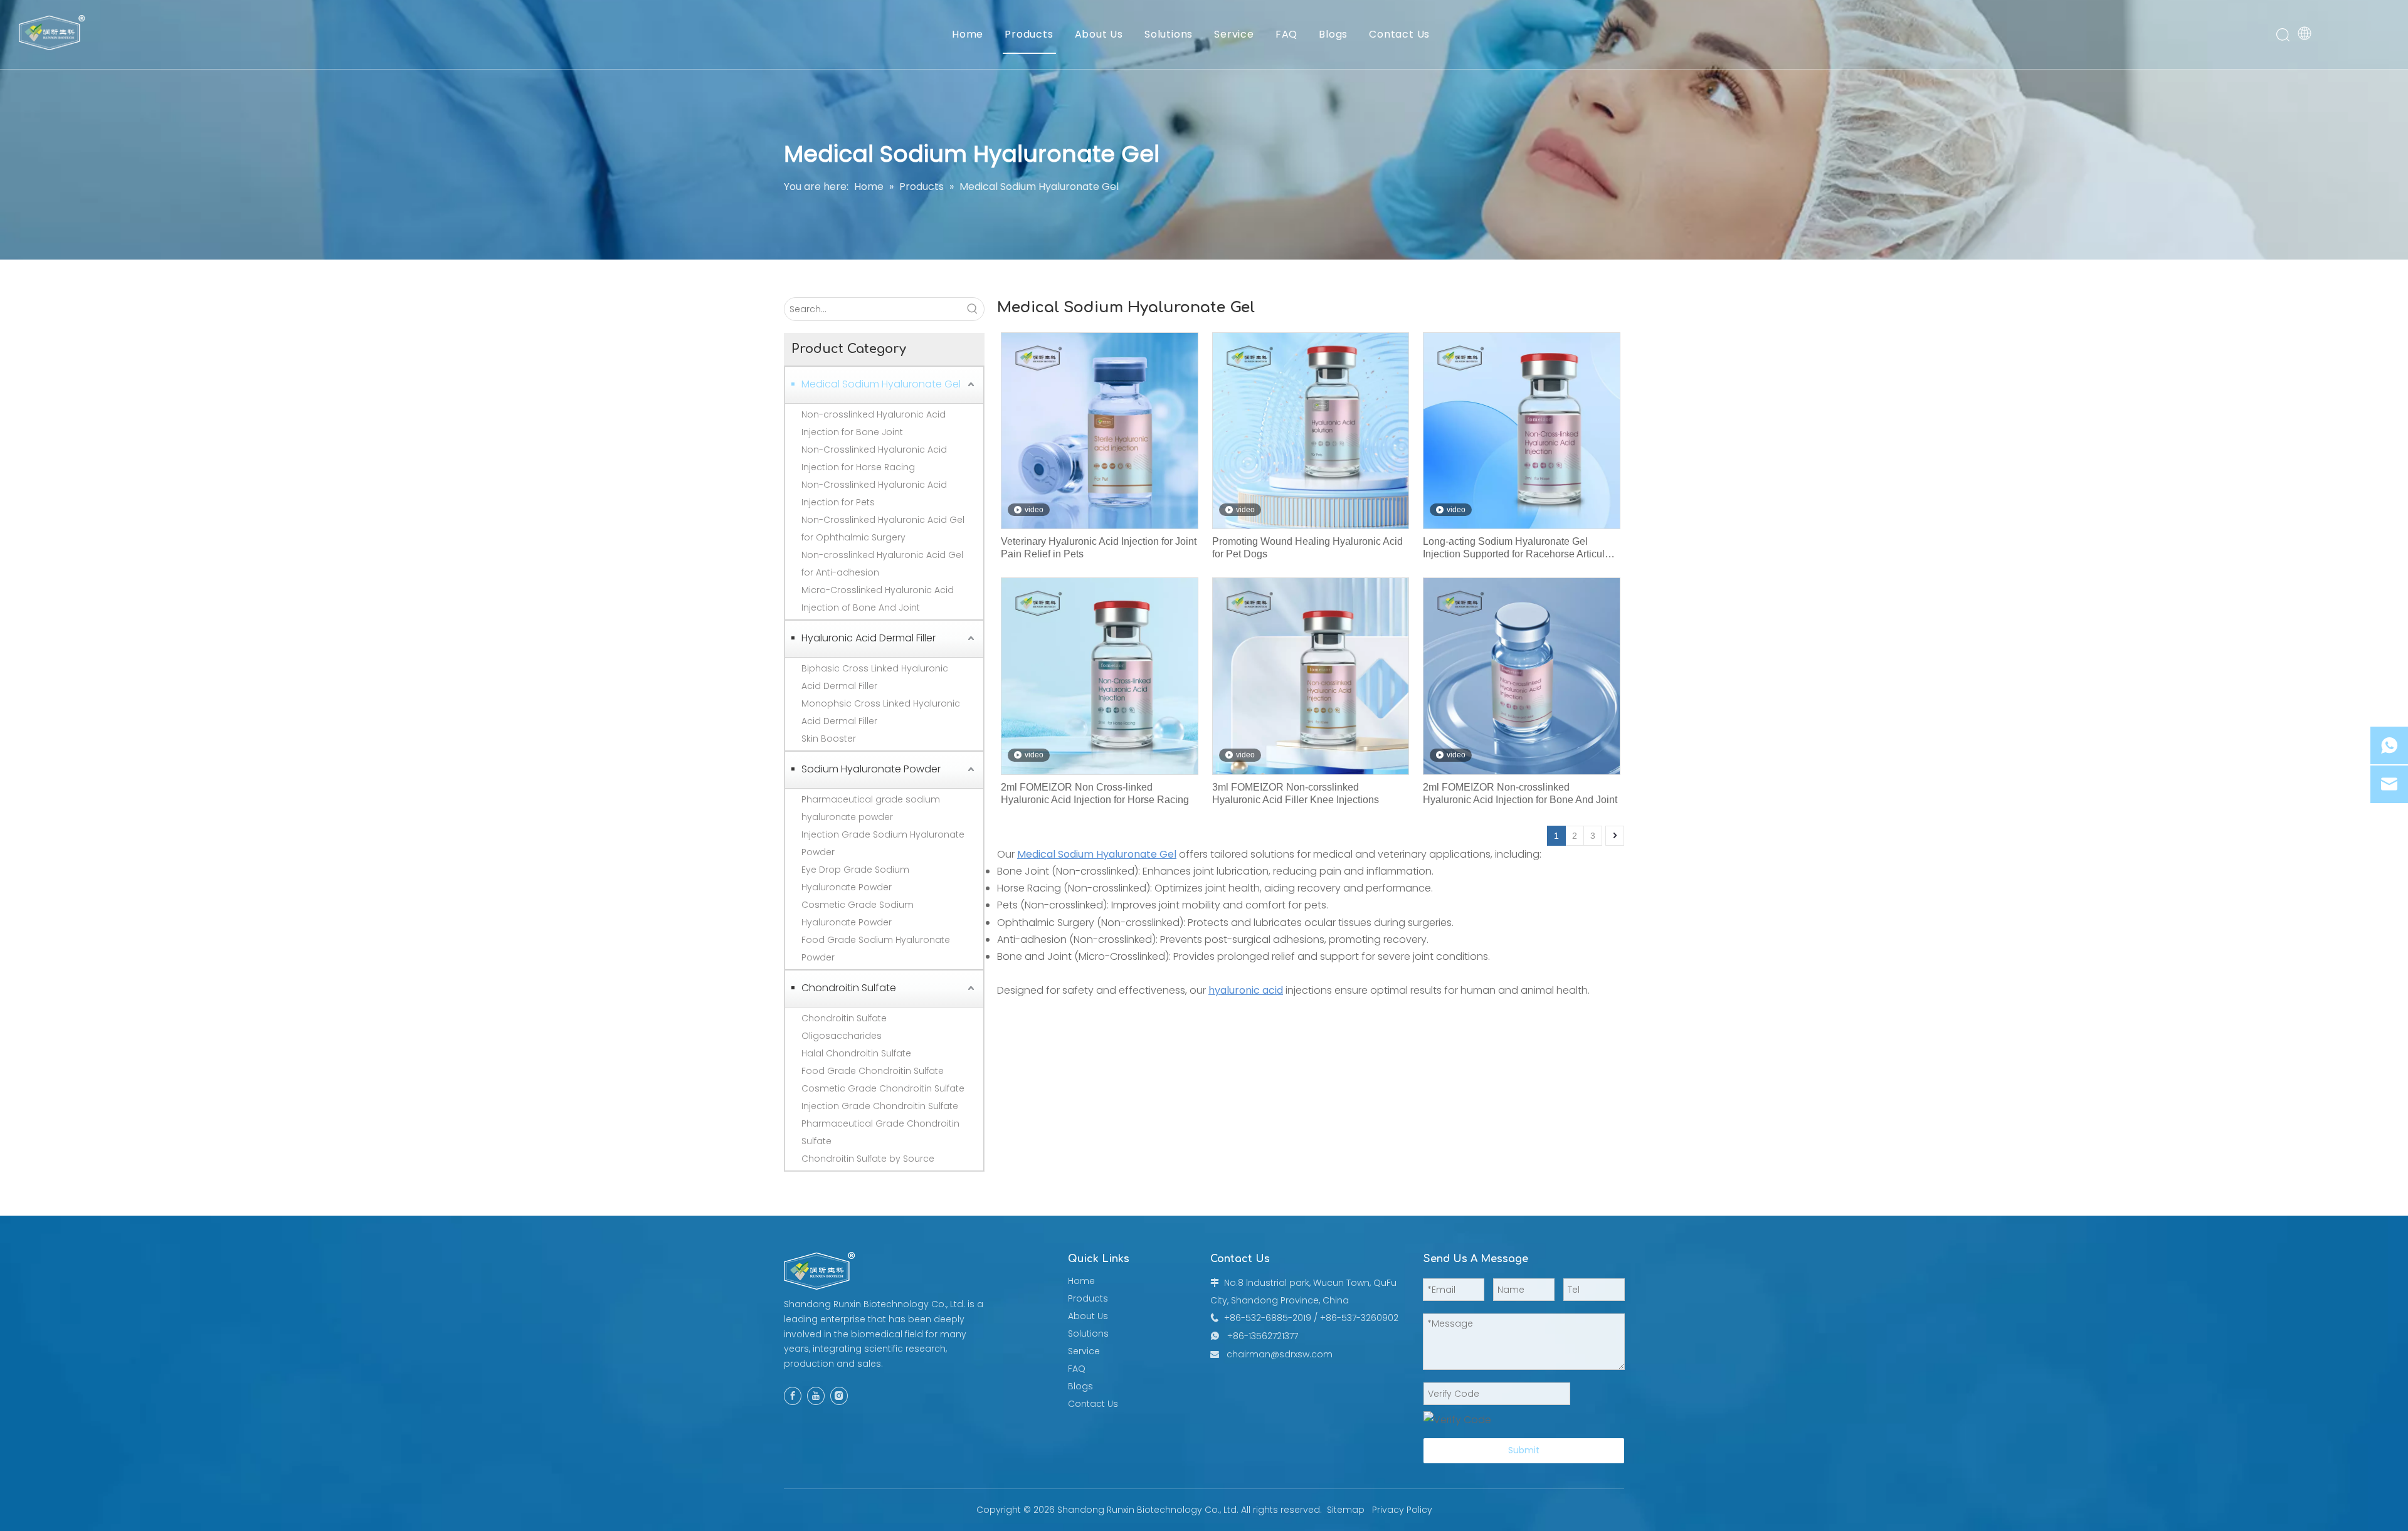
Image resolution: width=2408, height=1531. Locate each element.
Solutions (1169, 34)
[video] (1100, 430)
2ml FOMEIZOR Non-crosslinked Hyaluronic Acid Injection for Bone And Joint (1520, 793)
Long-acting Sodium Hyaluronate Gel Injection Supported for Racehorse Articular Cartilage (1518, 548)
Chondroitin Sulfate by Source (868, 1159)
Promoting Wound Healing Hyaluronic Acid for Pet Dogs (1307, 548)
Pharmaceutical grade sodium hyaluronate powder (871, 808)
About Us (1099, 34)
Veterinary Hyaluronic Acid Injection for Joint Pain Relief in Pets (1099, 548)
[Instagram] (839, 1396)
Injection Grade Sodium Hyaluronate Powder (883, 843)
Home (968, 34)
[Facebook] (793, 1396)
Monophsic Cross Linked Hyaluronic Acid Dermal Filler (881, 712)
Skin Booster (829, 739)
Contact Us (1399, 34)
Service (1234, 34)
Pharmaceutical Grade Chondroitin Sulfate (880, 1132)
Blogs (1333, 34)
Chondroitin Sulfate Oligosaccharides (844, 1027)
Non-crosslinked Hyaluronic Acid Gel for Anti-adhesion (882, 564)
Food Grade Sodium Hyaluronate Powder (876, 949)
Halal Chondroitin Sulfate (856, 1053)
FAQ (1286, 34)
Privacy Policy (1402, 1510)
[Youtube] (816, 1396)
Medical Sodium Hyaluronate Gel (881, 384)
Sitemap (1346, 1510)
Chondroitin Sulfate (849, 988)
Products (1029, 34)
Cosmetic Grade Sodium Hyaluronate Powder (858, 913)
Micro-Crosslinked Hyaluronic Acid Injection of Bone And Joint (878, 599)
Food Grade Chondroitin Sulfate (873, 1071)
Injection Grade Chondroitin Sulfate (880, 1106)
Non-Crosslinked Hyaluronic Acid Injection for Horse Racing (874, 458)
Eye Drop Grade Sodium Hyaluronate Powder (855, 878)
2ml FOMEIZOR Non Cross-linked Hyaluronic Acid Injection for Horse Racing (1095, 793)
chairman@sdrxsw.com (1280, 1354)
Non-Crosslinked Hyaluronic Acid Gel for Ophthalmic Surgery (883, 529)
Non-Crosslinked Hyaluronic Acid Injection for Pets (874, 493)
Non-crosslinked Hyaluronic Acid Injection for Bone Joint (874, 423)
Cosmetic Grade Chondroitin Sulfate (883, 1088)
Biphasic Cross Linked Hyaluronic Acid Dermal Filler (875, 677)
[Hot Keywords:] (973, 309)
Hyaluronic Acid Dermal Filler (869, 638)
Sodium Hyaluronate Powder (871, 769)
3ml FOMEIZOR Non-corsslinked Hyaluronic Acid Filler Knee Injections (1296, 793)
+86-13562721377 (1263, 1336)
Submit (1524, 1450)
